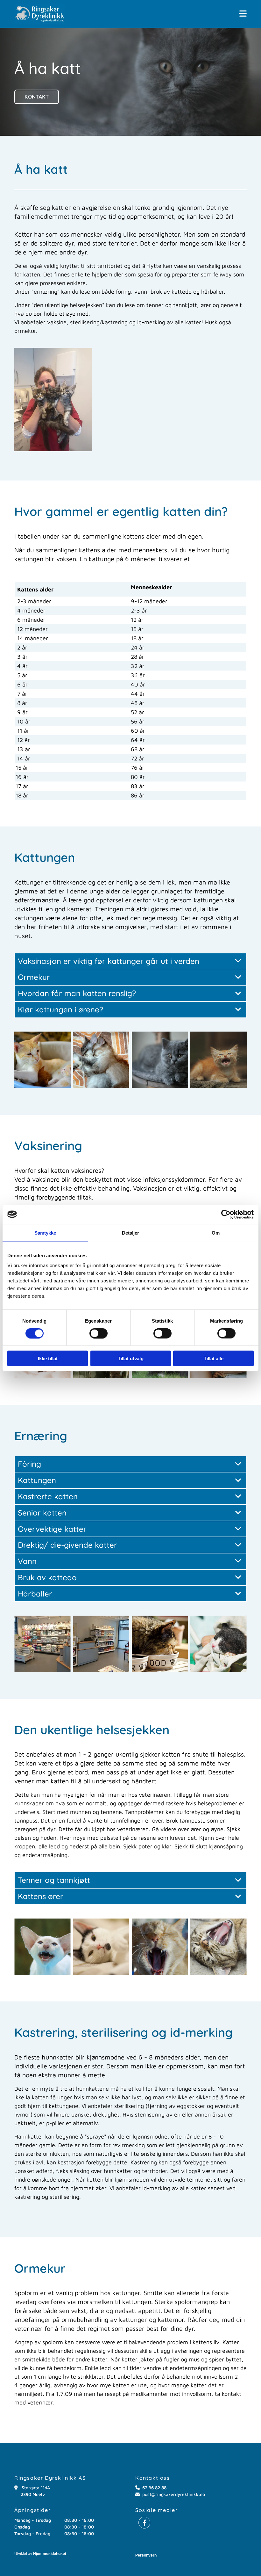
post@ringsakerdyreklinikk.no (174, 2494)
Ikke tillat (48, 1358)
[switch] (99, 1333)
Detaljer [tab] (131, 1233)
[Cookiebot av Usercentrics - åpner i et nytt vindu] (226, 1214)
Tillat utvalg (131, 1358)
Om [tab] (216, 1233)
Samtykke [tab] (45, 1233)
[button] (243, 14)
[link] (238, 961)
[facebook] (144, 2523)
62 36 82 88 (154, 2488)
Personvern (146, 2555)
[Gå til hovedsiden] (40, 14)
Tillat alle (214, 1358)
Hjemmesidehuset (50, 2554)
